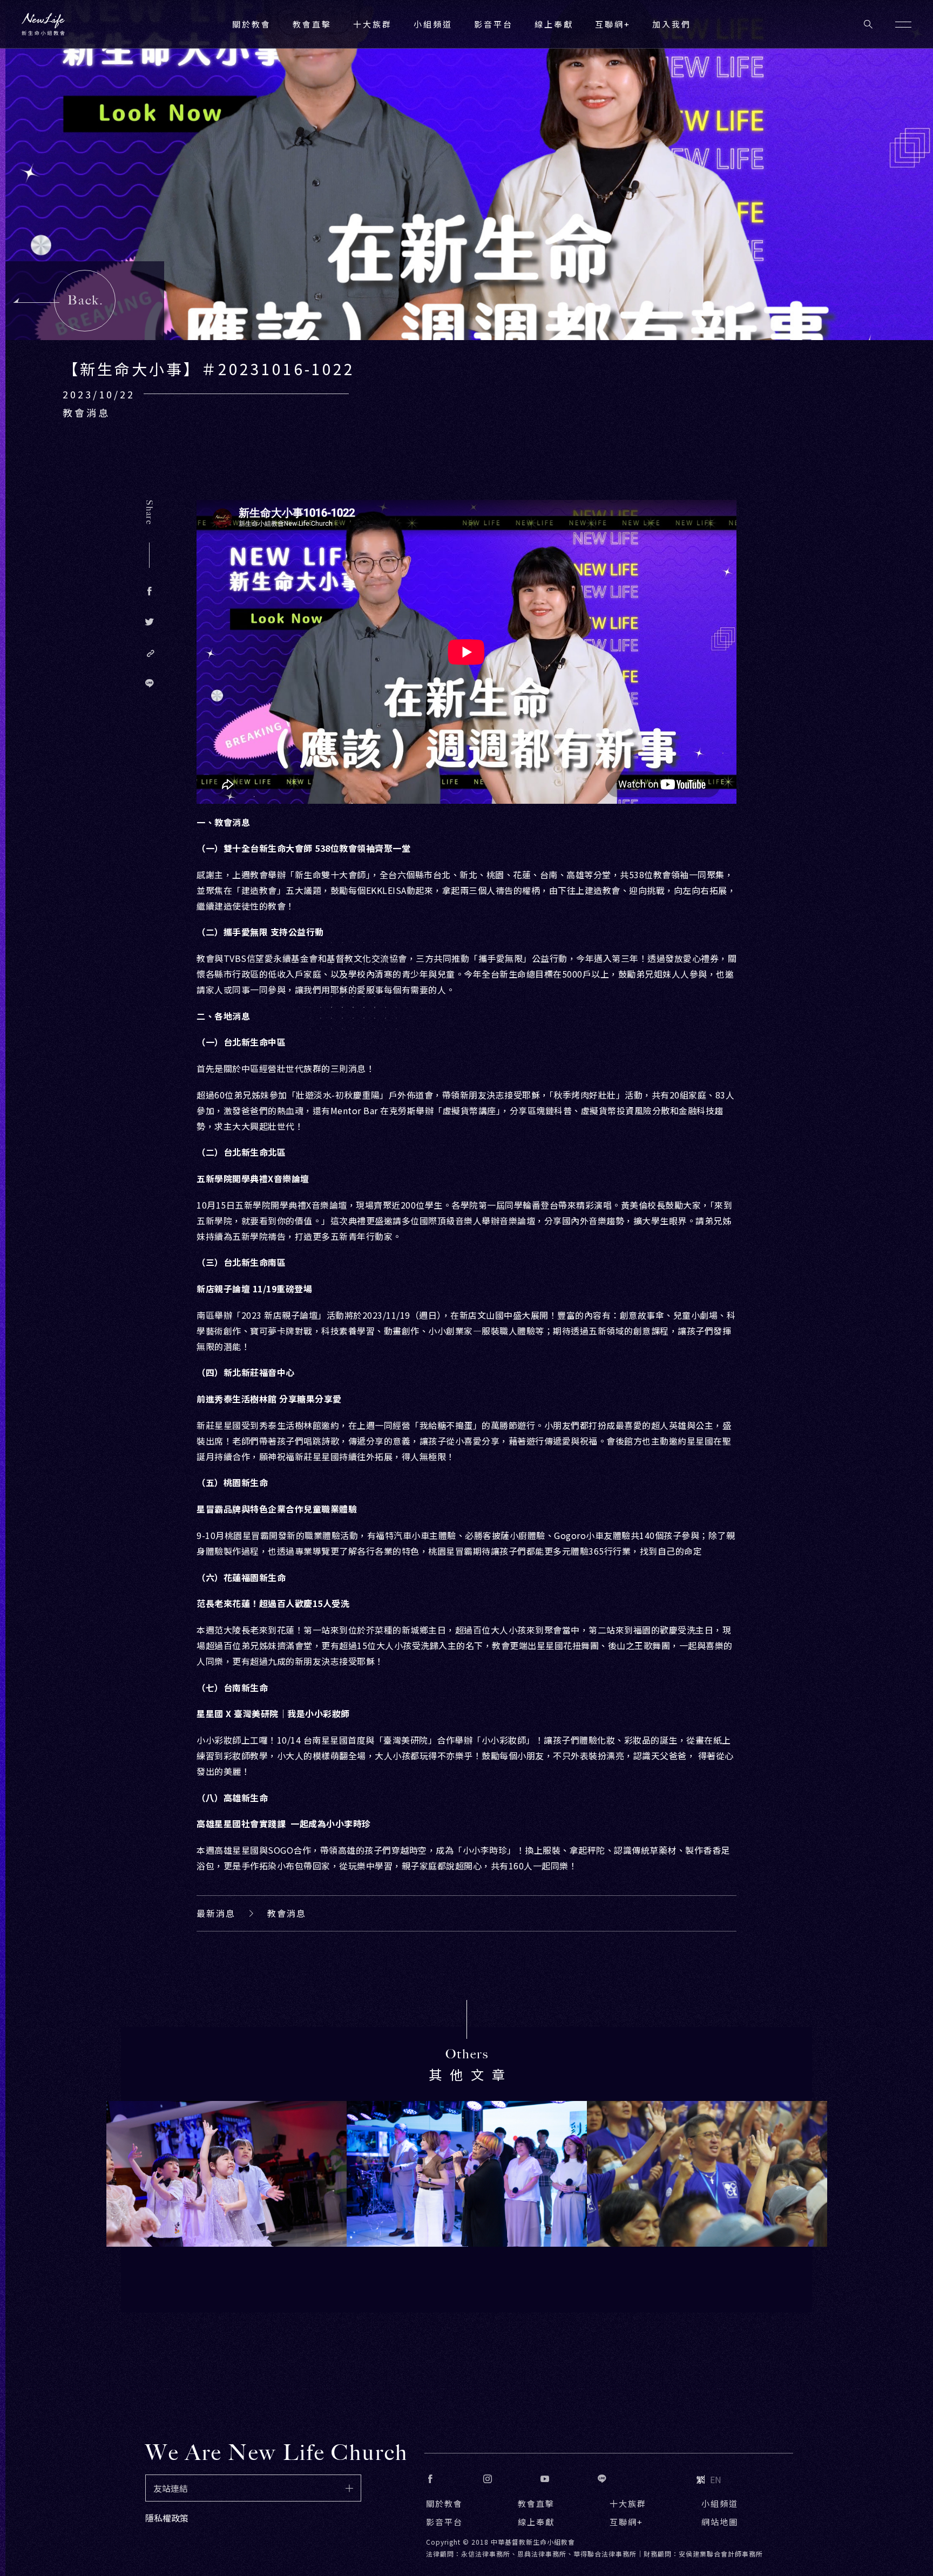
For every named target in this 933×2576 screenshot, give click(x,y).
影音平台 (444, 2522)
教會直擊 (536, 2503)
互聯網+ (613, 24)
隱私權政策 (167, 2518)
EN (716, 2479)
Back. (86, 300)
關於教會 (444, 2503)
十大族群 (628, 2503)
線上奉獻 (536, 2522)
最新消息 (216, 1913)
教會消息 (287, 1913)
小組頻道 (433, 24)
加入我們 (672, 24)
